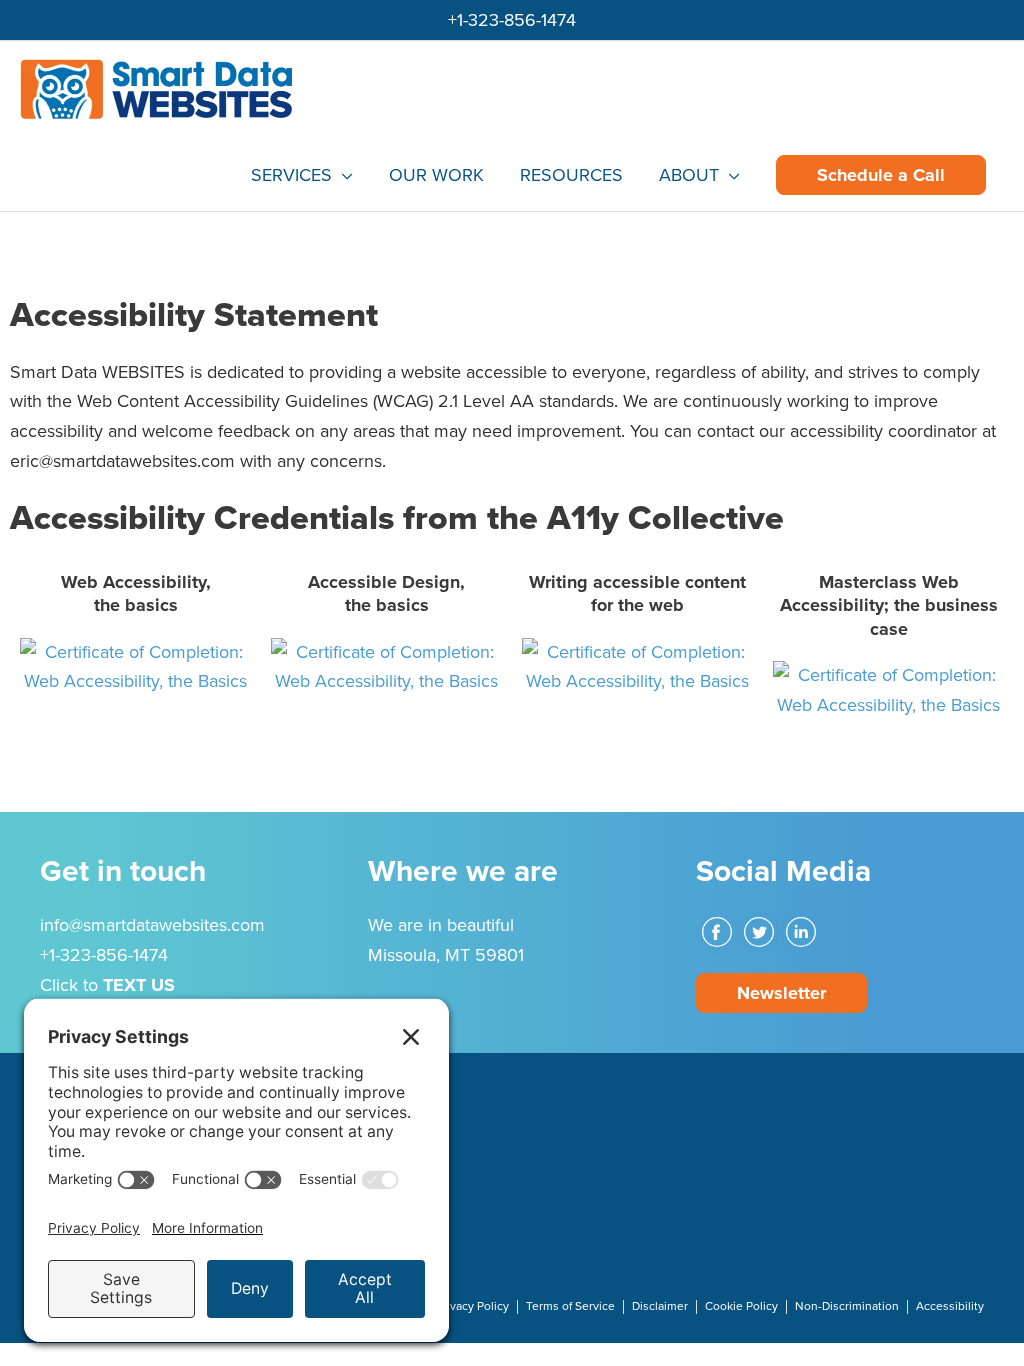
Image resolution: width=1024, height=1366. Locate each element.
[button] (881, 175)
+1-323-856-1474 (512, 20)
